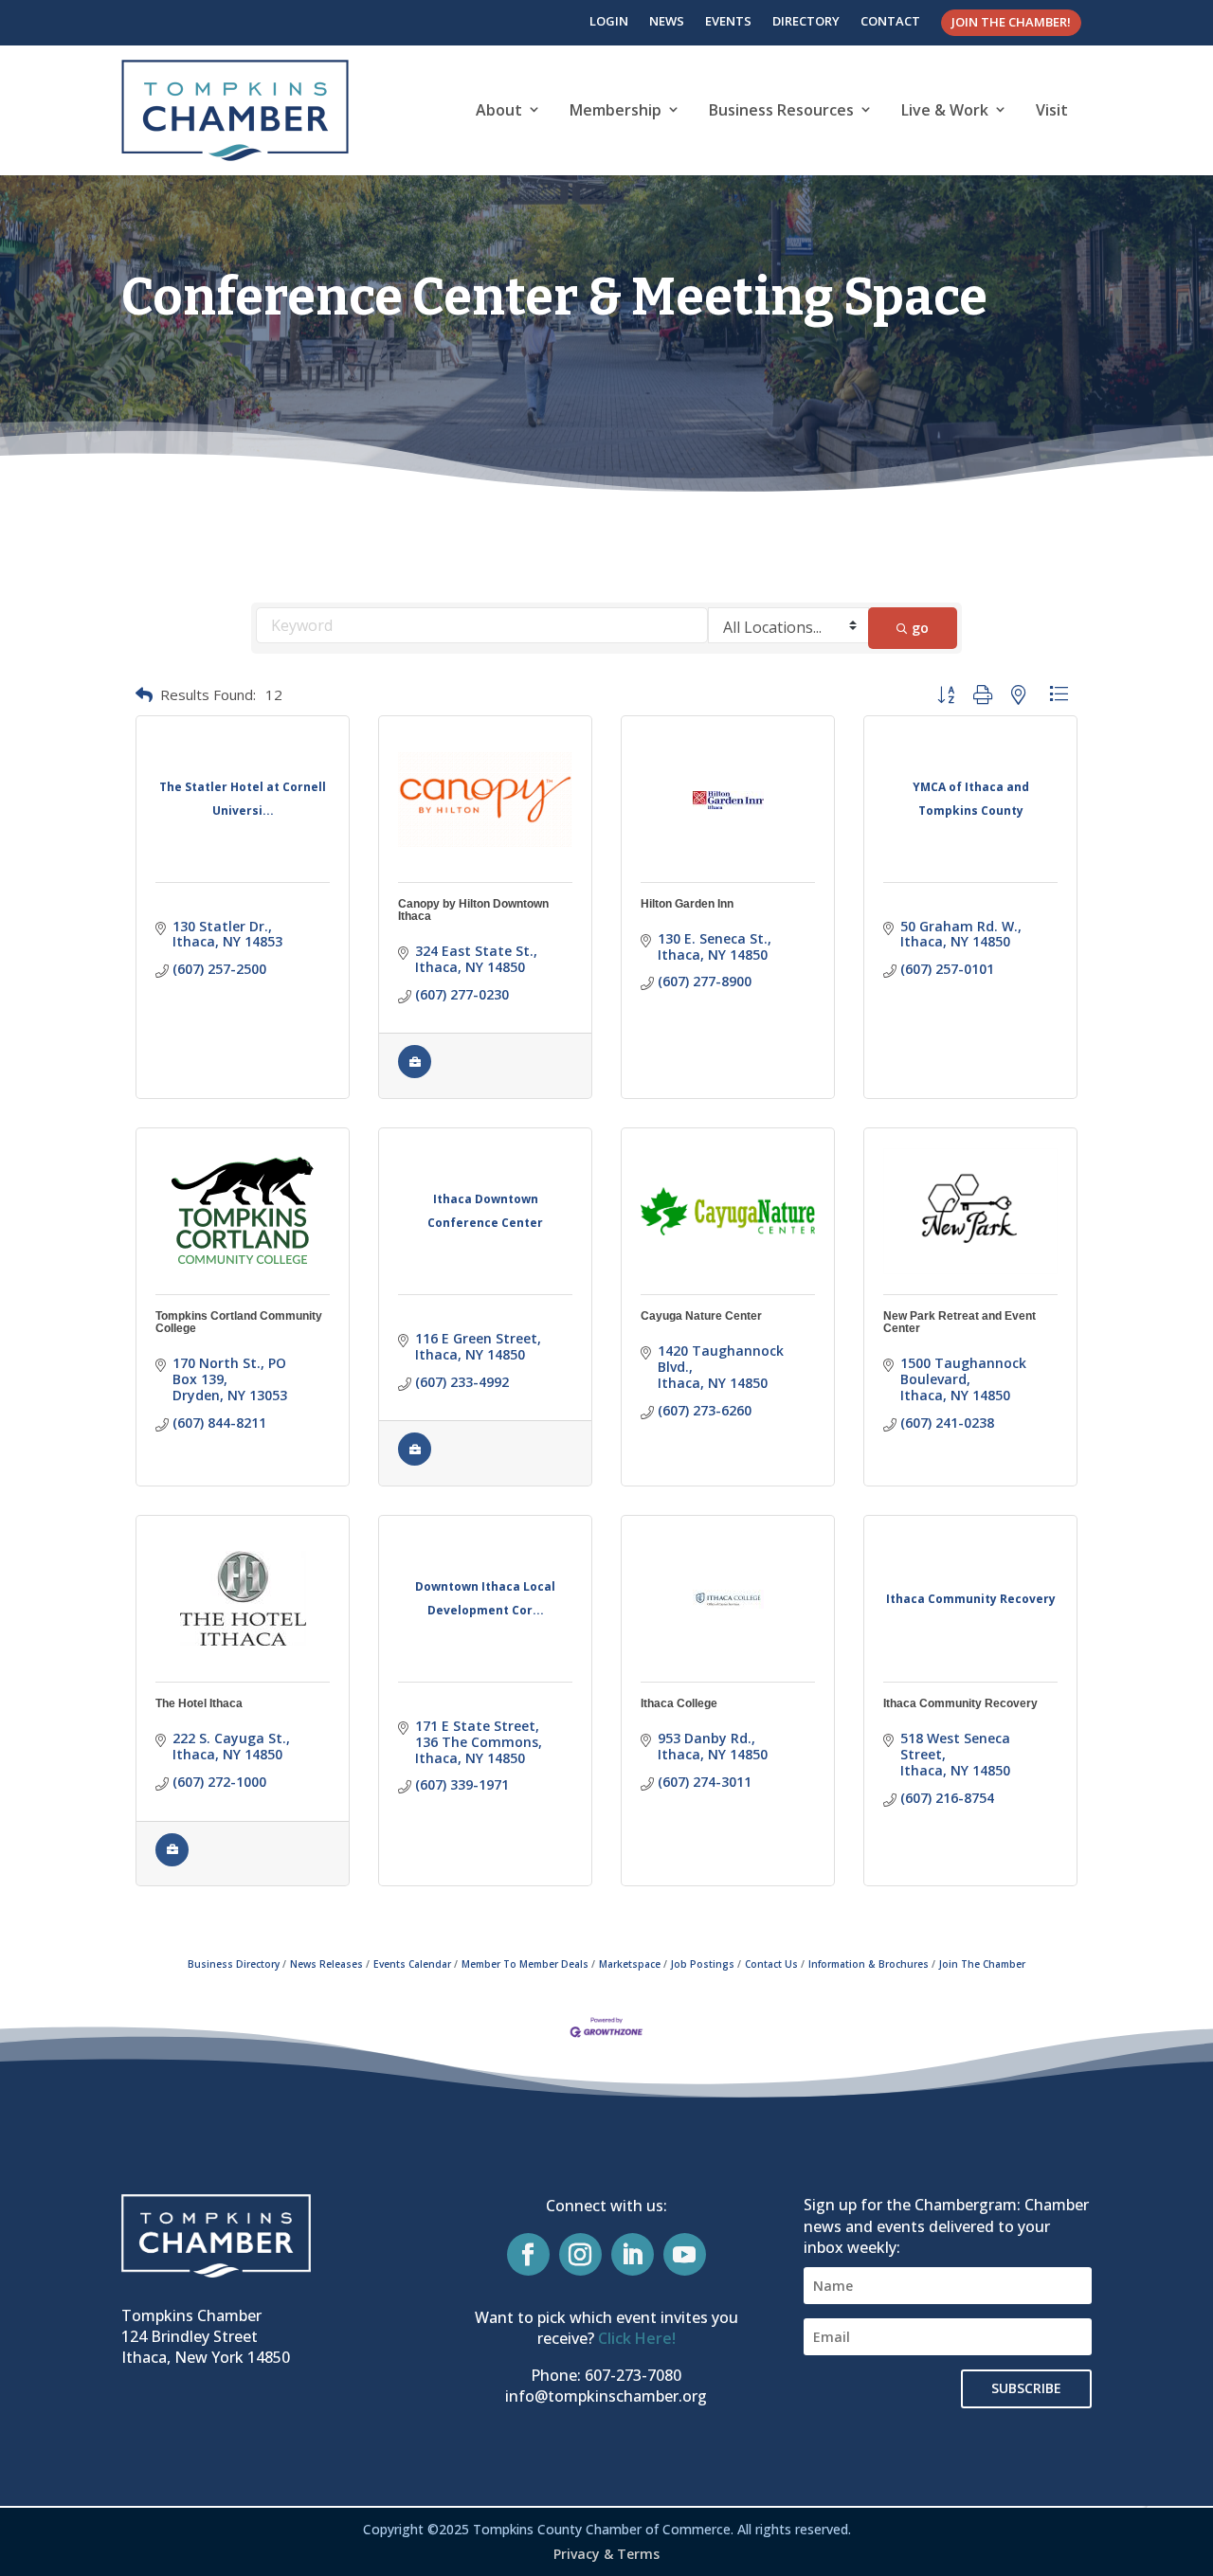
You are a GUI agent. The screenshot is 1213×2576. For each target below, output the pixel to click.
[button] (144, 695)
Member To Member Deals (525, 1964)
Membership (616, 110)
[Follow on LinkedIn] (633, 2254)
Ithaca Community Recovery (960, 1703)
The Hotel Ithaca (199, 1703)
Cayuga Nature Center (701, 1316)
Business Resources (781, 110)
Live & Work (945, 110)
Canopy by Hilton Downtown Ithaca (473, 910)
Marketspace (630, 1964)
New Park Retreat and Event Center (960, 1322)
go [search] (920, 628)
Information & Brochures (869, 1964)
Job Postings (703, 1964)
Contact (890, 21)
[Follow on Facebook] (528, 2254)
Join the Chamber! (1011, 22)
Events (728, 21)
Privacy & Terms (606, 2554)
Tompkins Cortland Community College (239, 1322)
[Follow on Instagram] (580, 2254)
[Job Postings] (415, 1074)
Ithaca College (679, 1703)
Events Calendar (412, 1964)
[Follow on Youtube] (685, 2254)
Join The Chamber (982, 1964)
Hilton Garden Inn (687, 904)
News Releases (326, 1964)
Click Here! (637, 2338)
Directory (806, 21)
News (667, 21)
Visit (1052, 110)
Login (609, 21)
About (499, 110)
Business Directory (234, 1964)
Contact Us (771, 1964)
